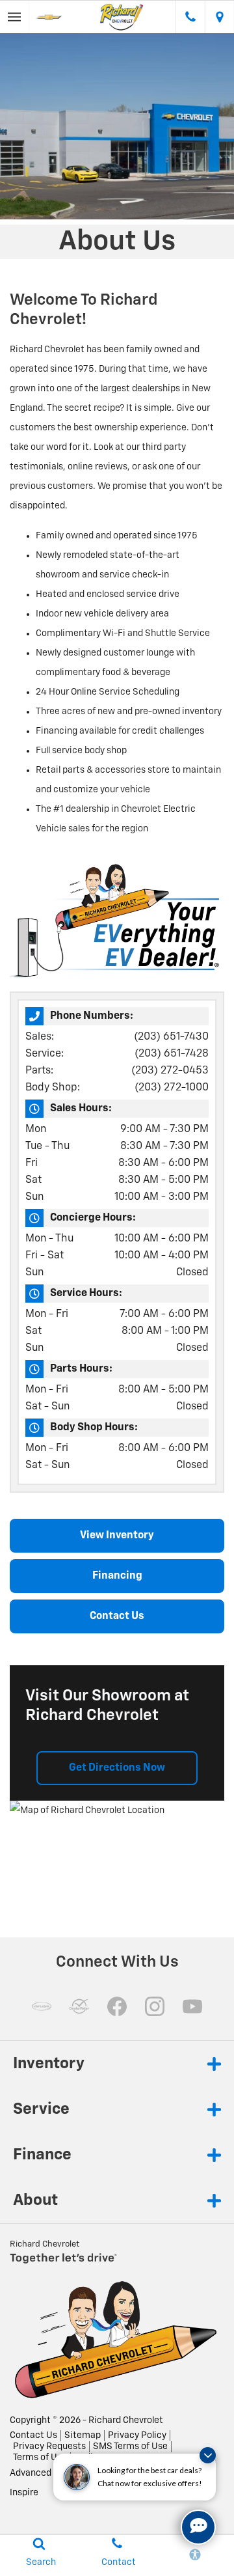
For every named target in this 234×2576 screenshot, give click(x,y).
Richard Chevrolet (126, 2420)
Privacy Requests (49, 2446)
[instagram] (155, 2006)
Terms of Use (40, 2458)
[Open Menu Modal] (15, 17)
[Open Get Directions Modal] (219, 17)
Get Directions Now (117, 1768)
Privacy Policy (137, 2435)
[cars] (42, 2006)
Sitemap (83, 2435)
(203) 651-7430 (171, 1037)
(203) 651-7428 (172, 1054)
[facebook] (117, 2006)
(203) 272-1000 (172, 1088)
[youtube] (192, 2006)
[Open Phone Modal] (190, 17)
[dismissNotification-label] (208, 2455)
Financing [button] (117, 1576)
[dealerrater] (79, 2006)
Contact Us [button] (117, 1616)
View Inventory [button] (117, 1536)
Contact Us (33, 2435)
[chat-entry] (198, 2527)
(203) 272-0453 (170, 1071)
